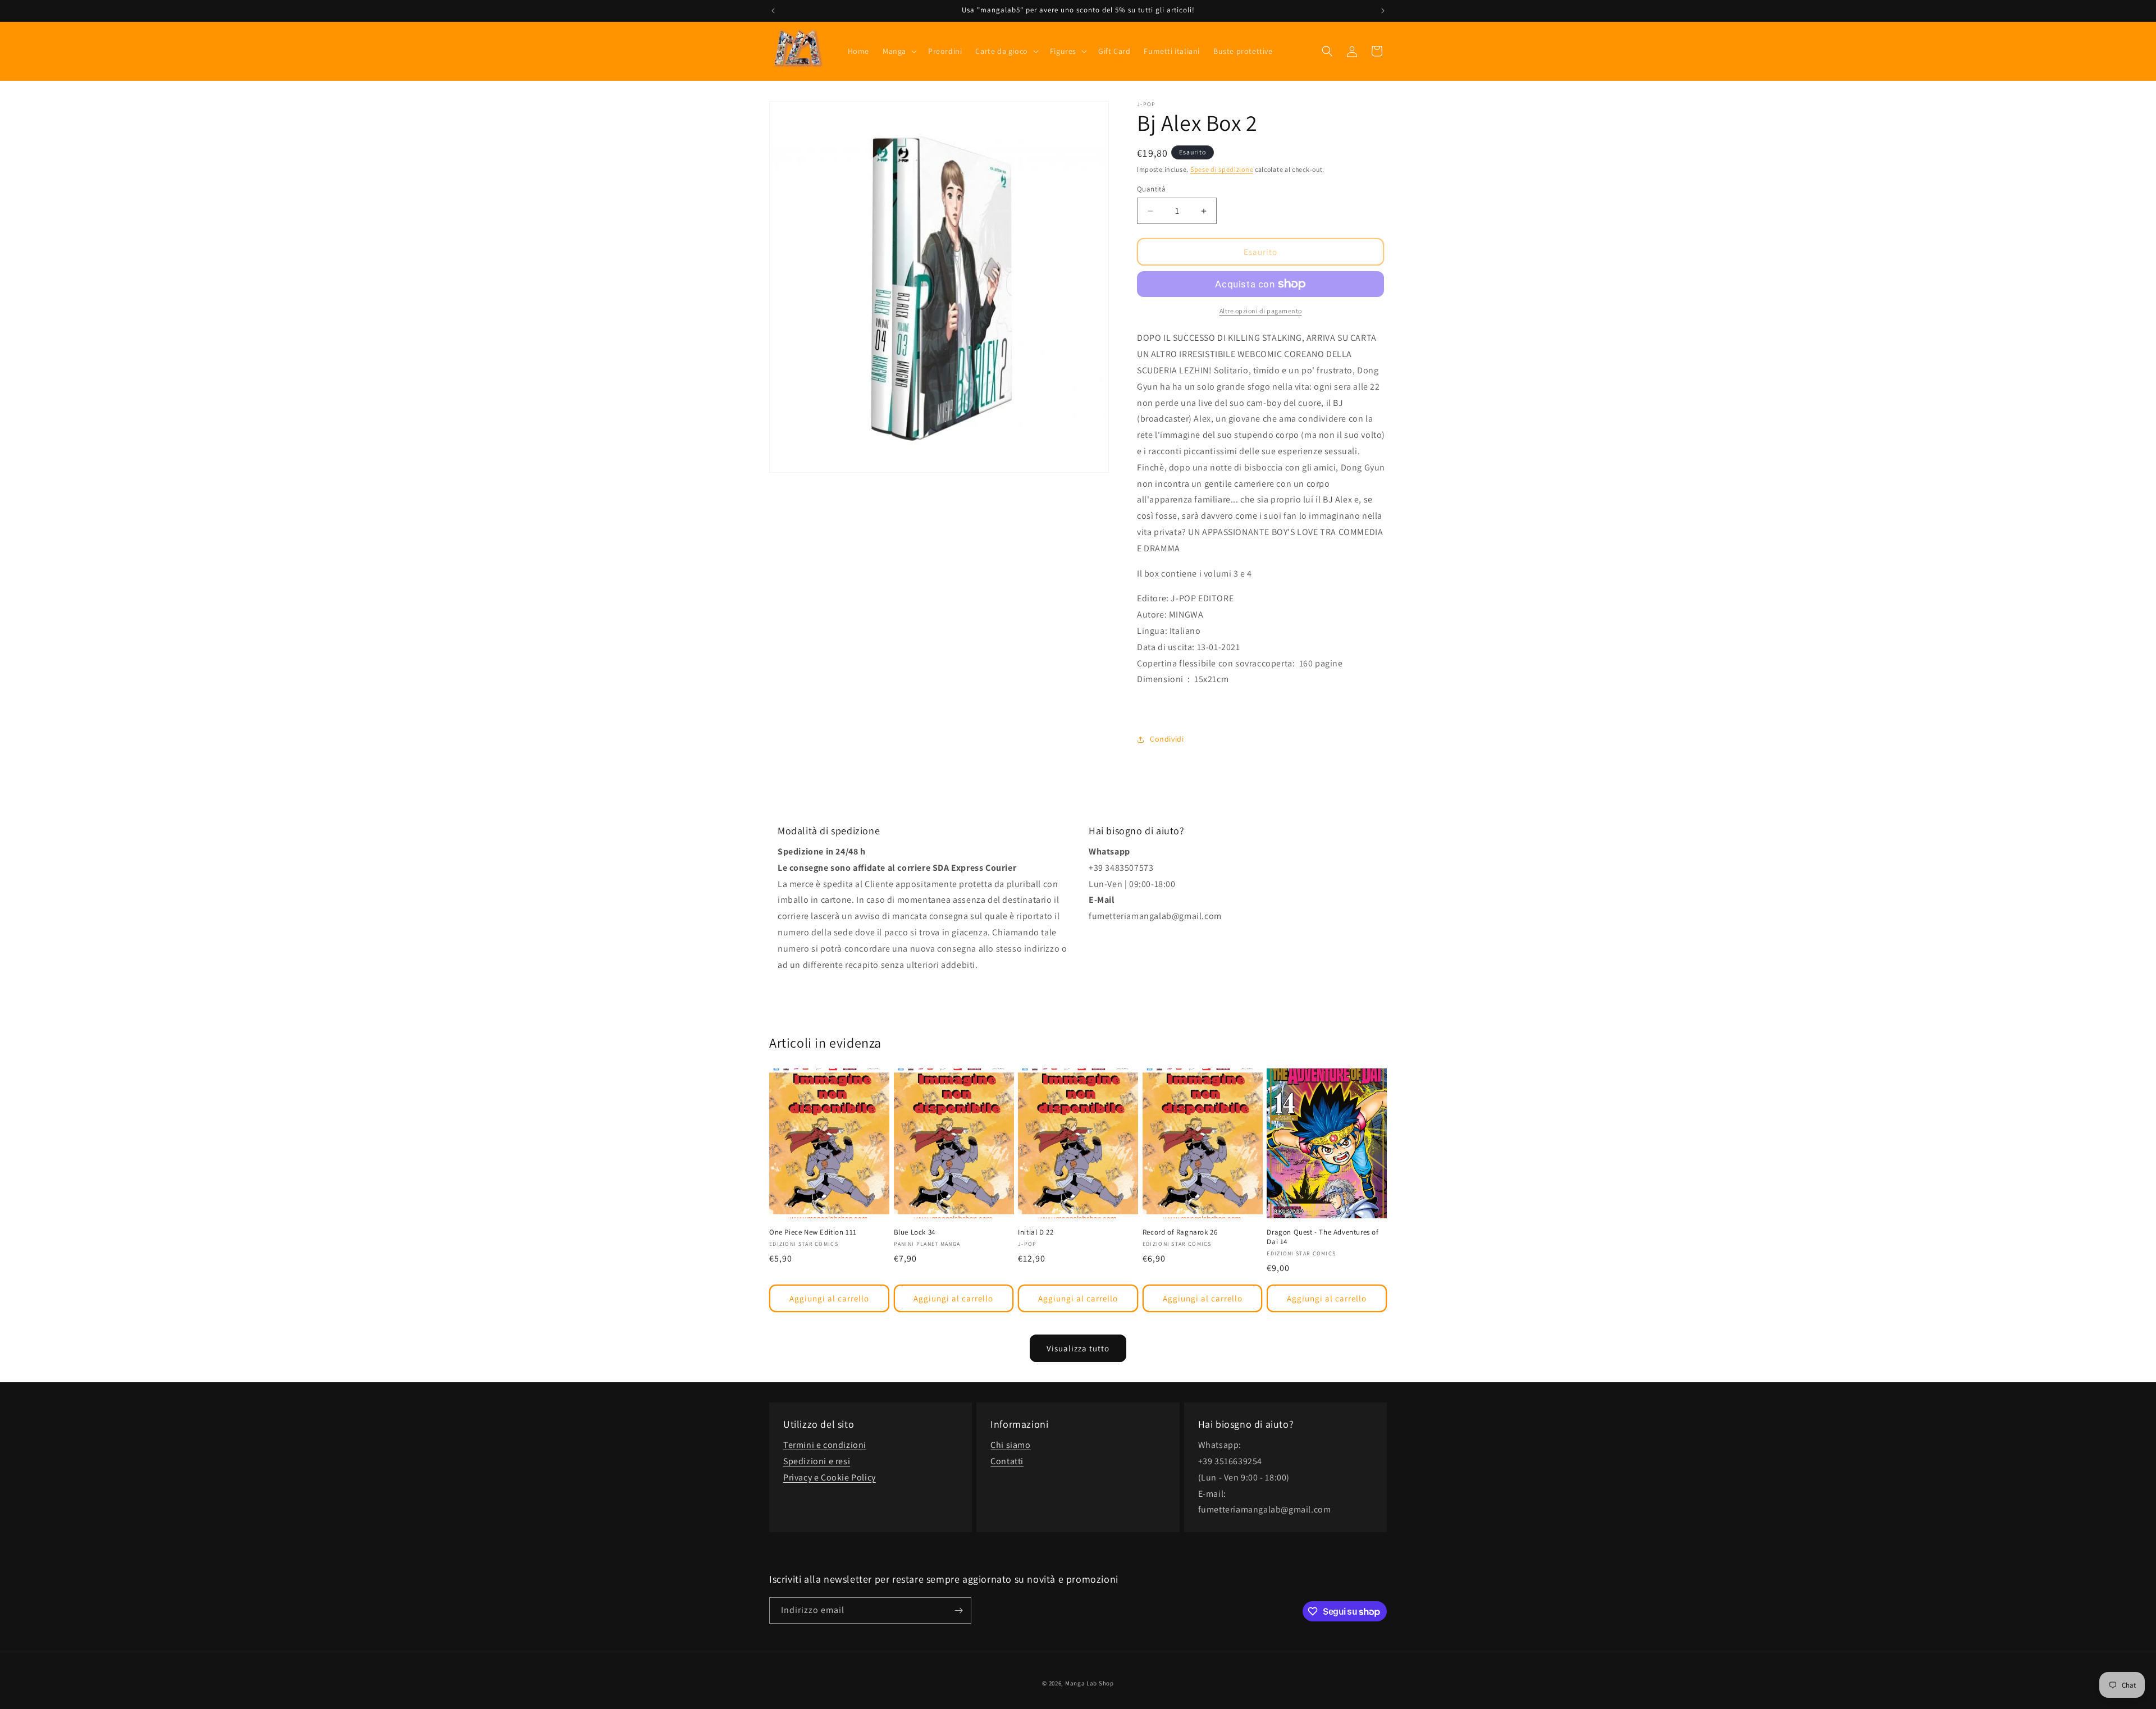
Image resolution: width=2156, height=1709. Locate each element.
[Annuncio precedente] (773, 11)
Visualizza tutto (1078, 1348)
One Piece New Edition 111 (813, 1232)
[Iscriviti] (958, 1610)
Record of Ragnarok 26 (1180, 1232)
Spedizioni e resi (817, 1461)
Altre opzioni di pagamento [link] (1261, 311)
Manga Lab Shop (1090, 1683)
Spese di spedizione (1222, 169)
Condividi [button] (1167, 739)
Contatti (1007, 1461)
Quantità (1151, 189)
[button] (899, 51)
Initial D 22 (1036, 1232)
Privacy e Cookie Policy (830, 1477)
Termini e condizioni (825, 1445)
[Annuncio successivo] (1383, 11)
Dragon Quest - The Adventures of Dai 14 (1323, 1237)
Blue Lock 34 (915, 1232)
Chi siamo (1010, 1445)
